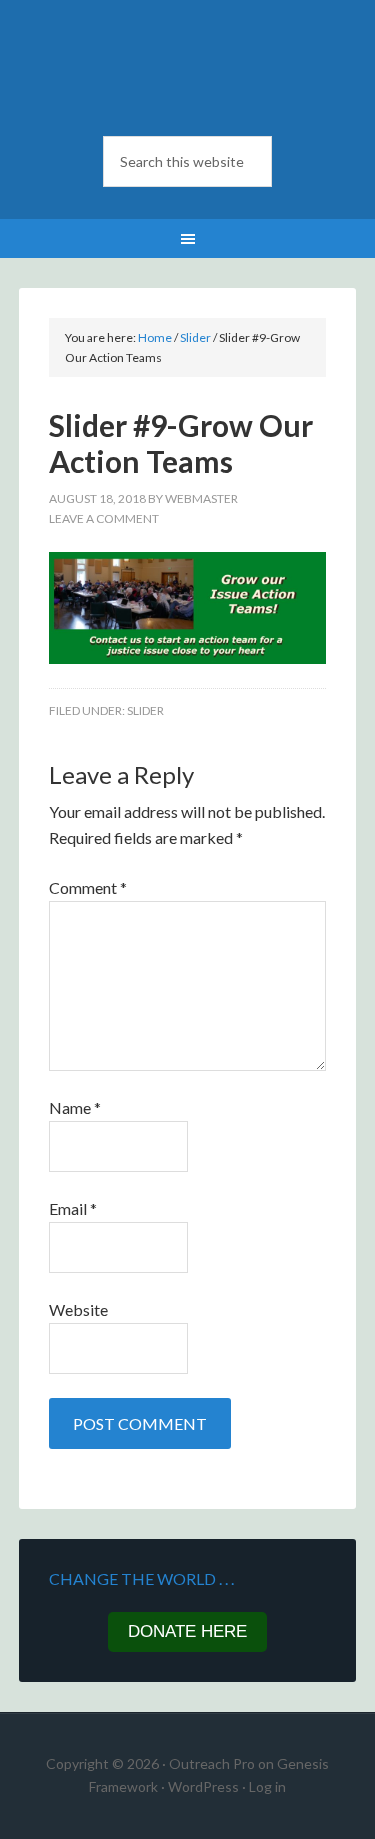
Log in (267, 1786)
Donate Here (187, 1631)
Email (73, 1208)
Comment (88, 887)
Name (75, 1107)
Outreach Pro (212, 1763)
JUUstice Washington (188, 70)
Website (78, 1309)
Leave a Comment (104, 518)
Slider (145, 710)
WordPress (203, 1786)
